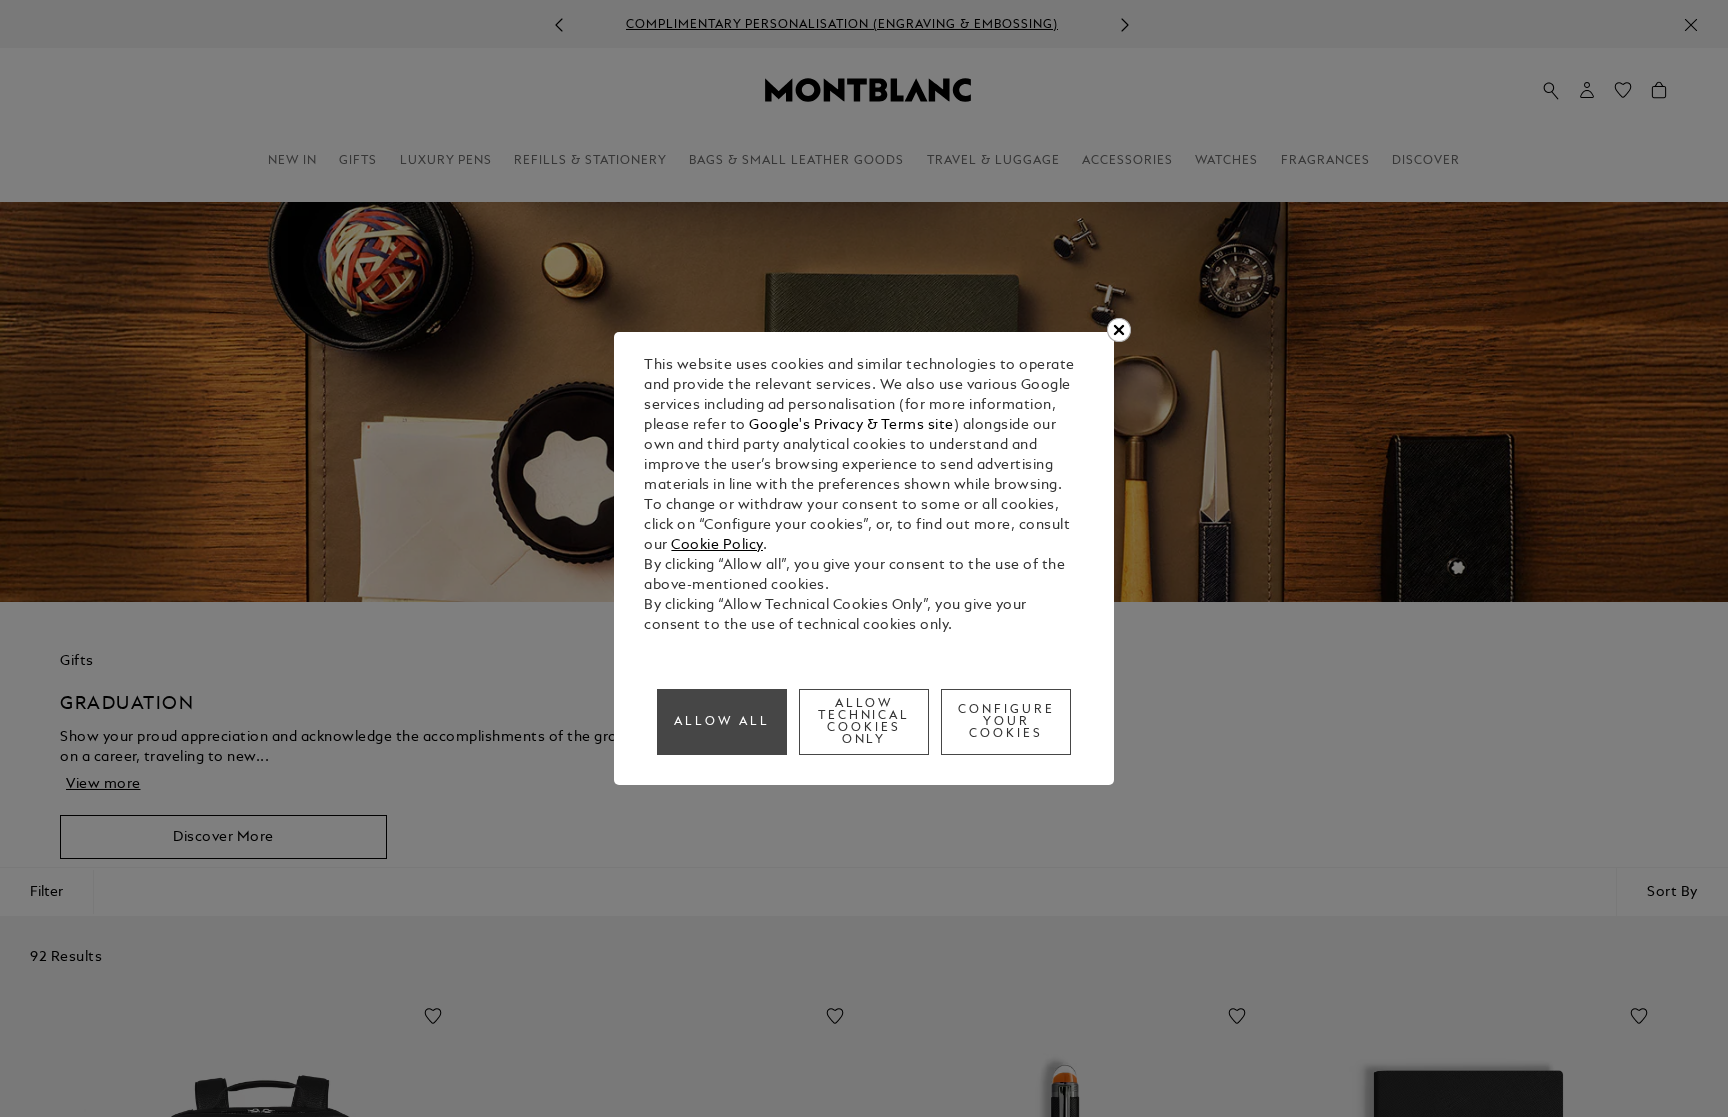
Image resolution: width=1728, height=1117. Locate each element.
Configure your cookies (1006, 722)
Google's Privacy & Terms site (851, 425)
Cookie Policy (717, 545)
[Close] (1119, 330)
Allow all (722, 722)
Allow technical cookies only (864, 722)
